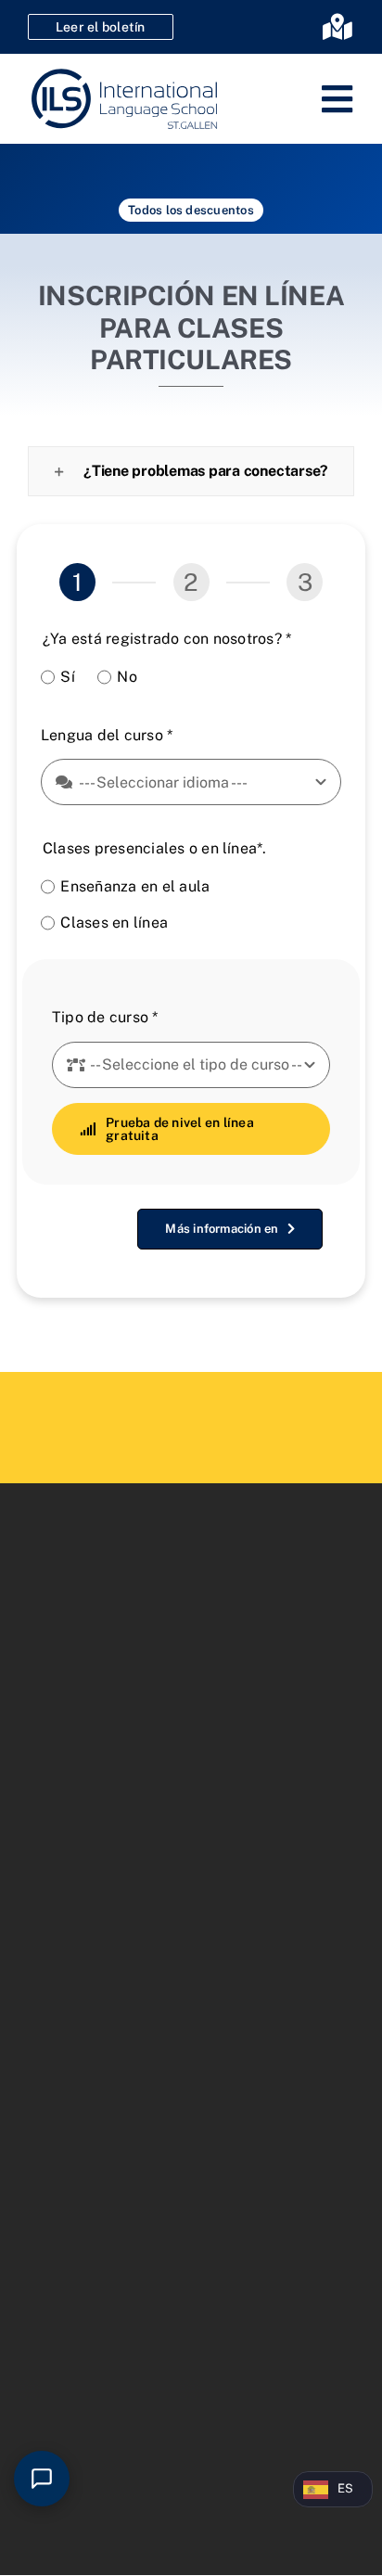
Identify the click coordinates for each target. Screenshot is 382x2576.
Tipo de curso (105, 1017)
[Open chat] (42, 2479)
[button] (191, 471)
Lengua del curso (107, 735)
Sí (67, 677)
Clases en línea (114, 923)
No (127, 677)
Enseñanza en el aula (135, 886)
